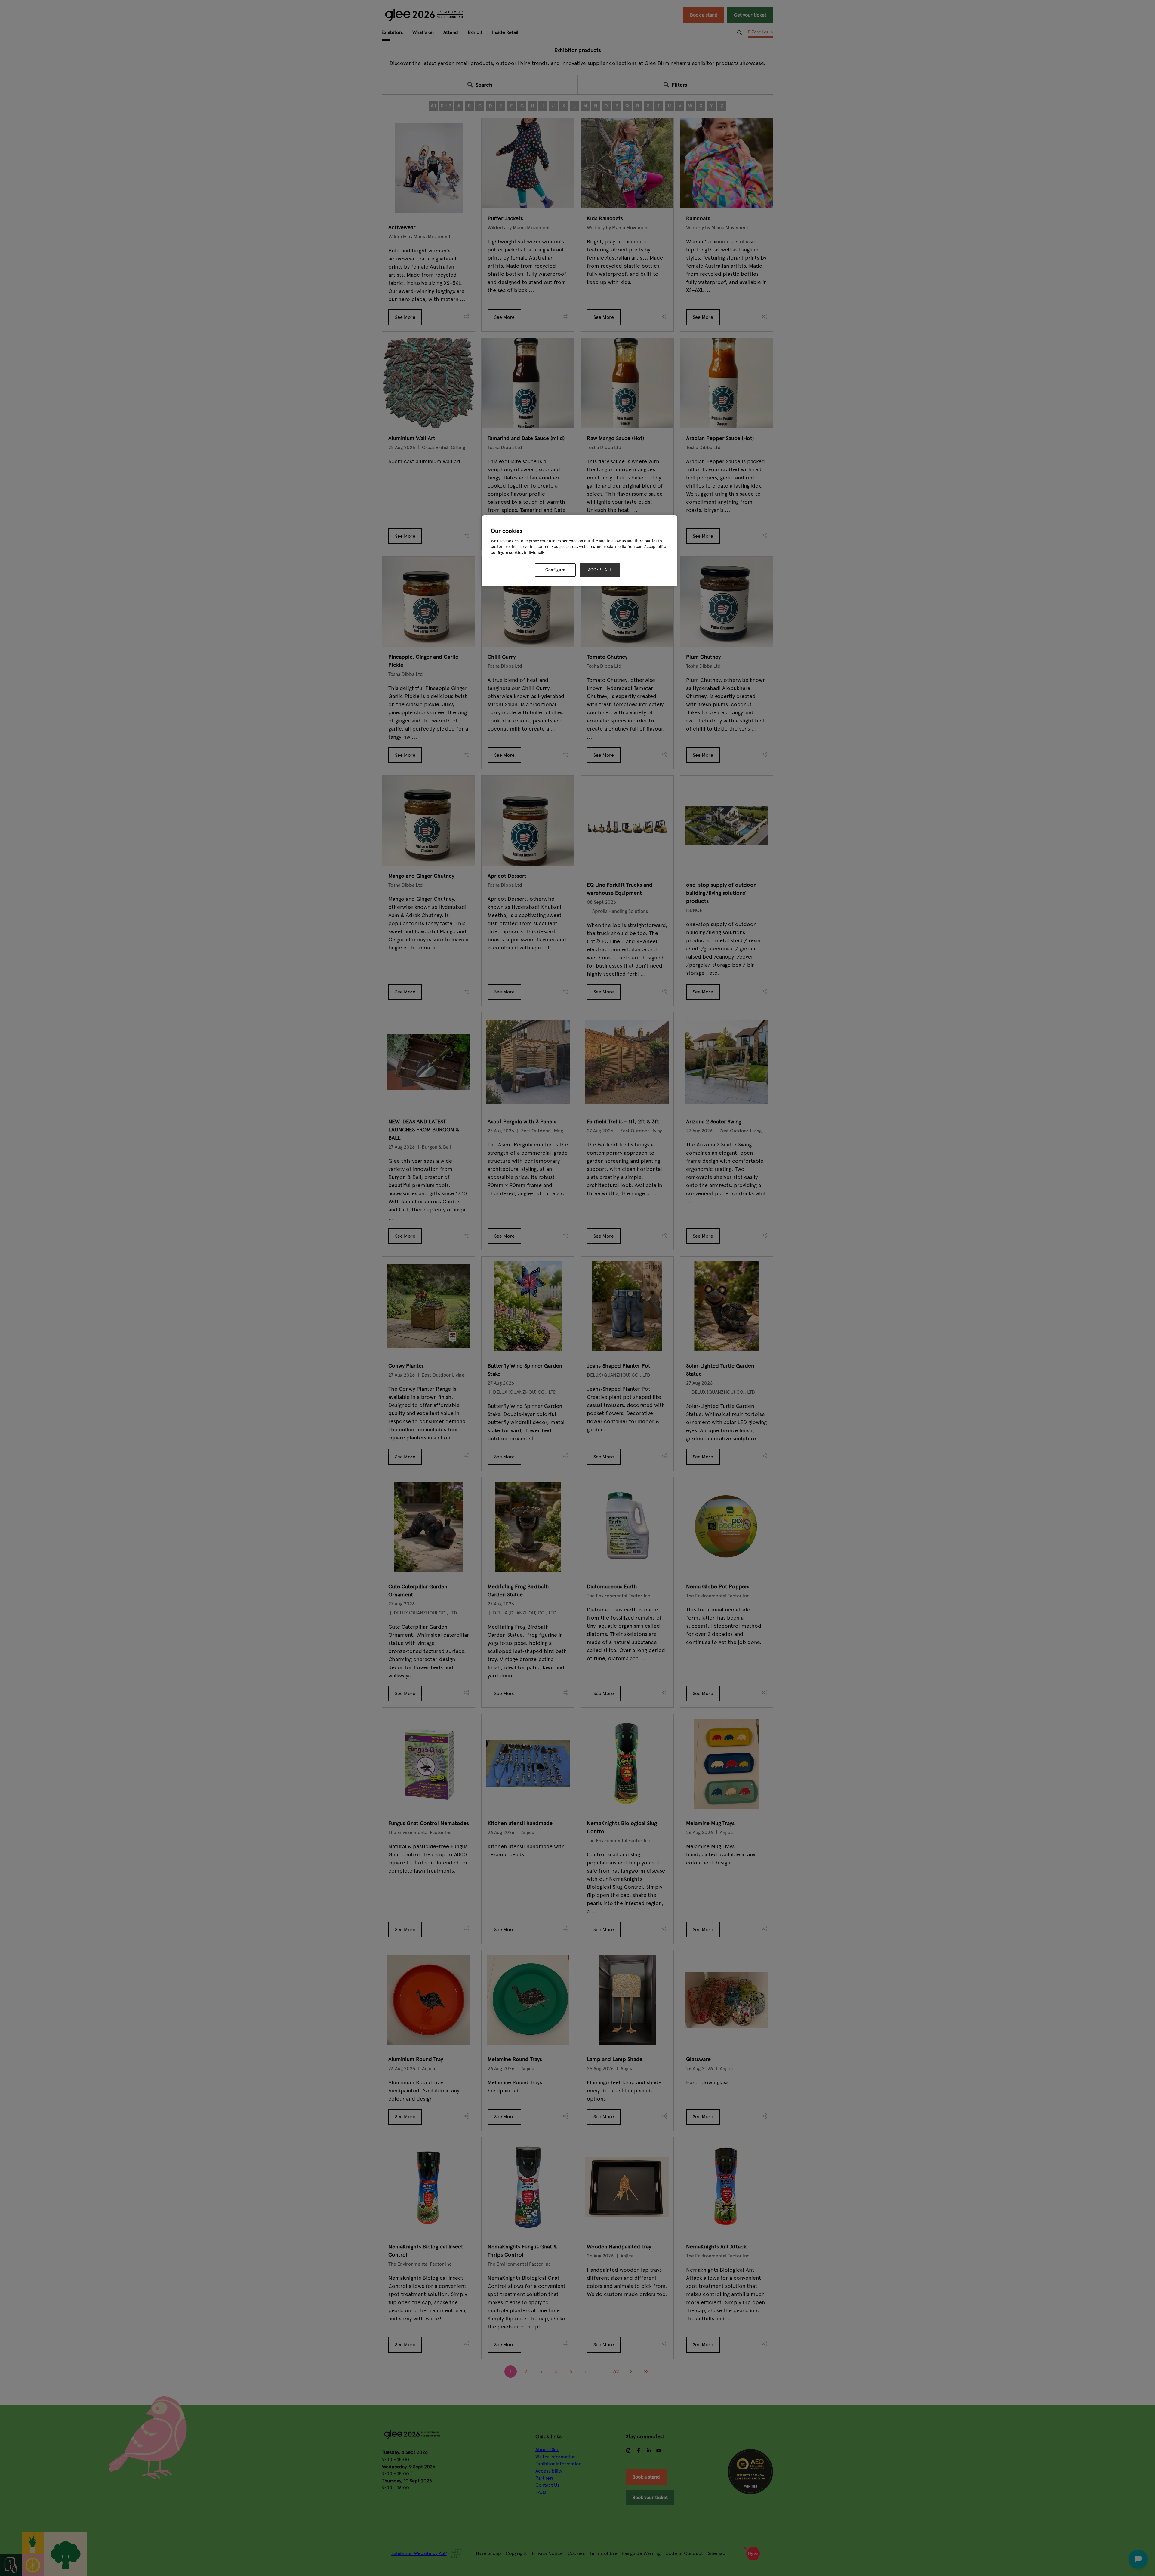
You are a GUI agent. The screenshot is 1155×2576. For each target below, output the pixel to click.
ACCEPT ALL (600, 570)
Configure (555, 570)
